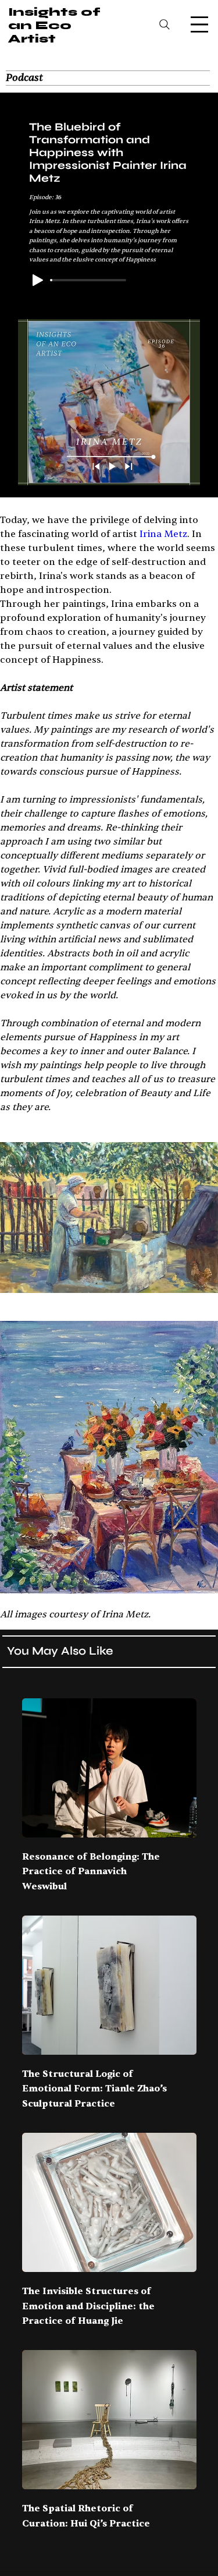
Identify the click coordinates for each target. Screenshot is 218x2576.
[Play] (38, 280)
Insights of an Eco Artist (54, 25)
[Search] (165, 24)
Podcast (24, 78)
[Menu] (199, 24)
